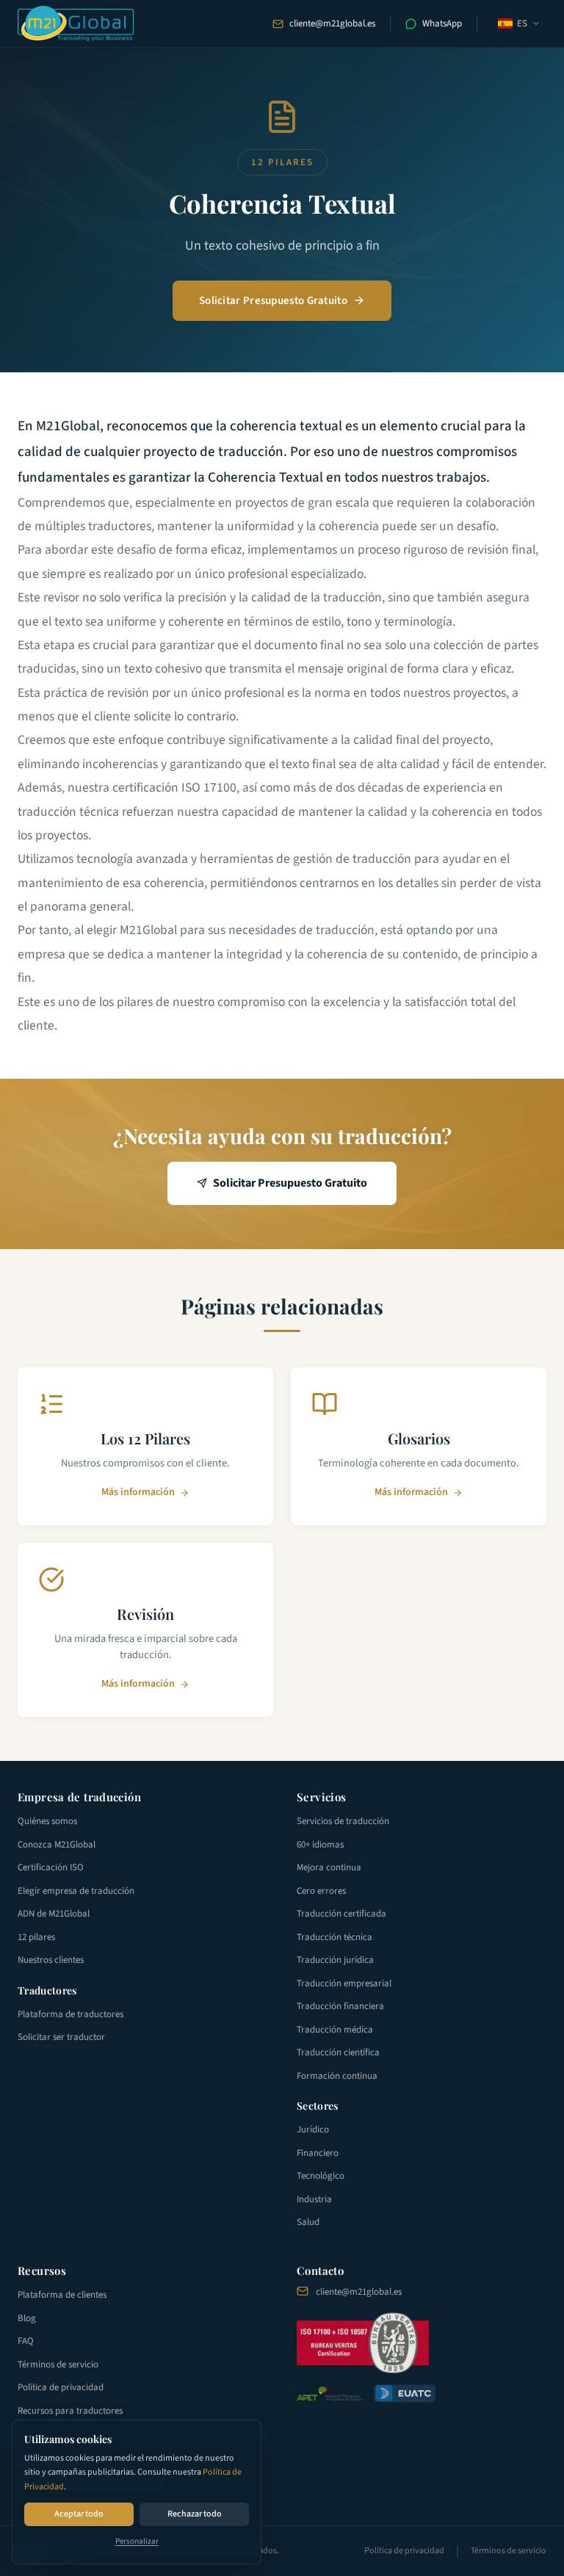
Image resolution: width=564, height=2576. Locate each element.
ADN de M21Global (54, 1914)
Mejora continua (329, 1867)
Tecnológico (321, 2176)
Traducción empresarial (344, 1983)
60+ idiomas (320, 1845)
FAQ (26, 2341)
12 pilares (36, 1937)
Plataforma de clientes (62, 2295)
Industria (314, 2199)
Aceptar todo (79, 2514)
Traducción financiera (340, 2006)
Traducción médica (335, 2030)
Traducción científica (338, 2052)
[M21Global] (76, 23)
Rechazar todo (195, 2514)
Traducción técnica (335, 1937)
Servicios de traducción (343, 1821)
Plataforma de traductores (70, 2014)
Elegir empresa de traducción (76, 1891)
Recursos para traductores (70, 2411)
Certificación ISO (51, 1867)
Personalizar (137, 2541)
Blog (27, 2318)
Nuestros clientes (51, 1960)
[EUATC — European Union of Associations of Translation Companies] (405, 2394)
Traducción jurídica (335, 1960)
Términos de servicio (58, 2365)
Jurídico (313, 2130)
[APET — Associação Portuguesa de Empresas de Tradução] (330, 2394)
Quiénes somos (47, 1821)
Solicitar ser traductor (61, 2037)
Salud (308, 2222)
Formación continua (337, 2076)
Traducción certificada (341, 1914)
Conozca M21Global (57, 1845)
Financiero (318, 2153)
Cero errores (321, 1891)
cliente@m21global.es (332, 23)
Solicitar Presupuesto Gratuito (273, 301)
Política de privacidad (61, 2387)
